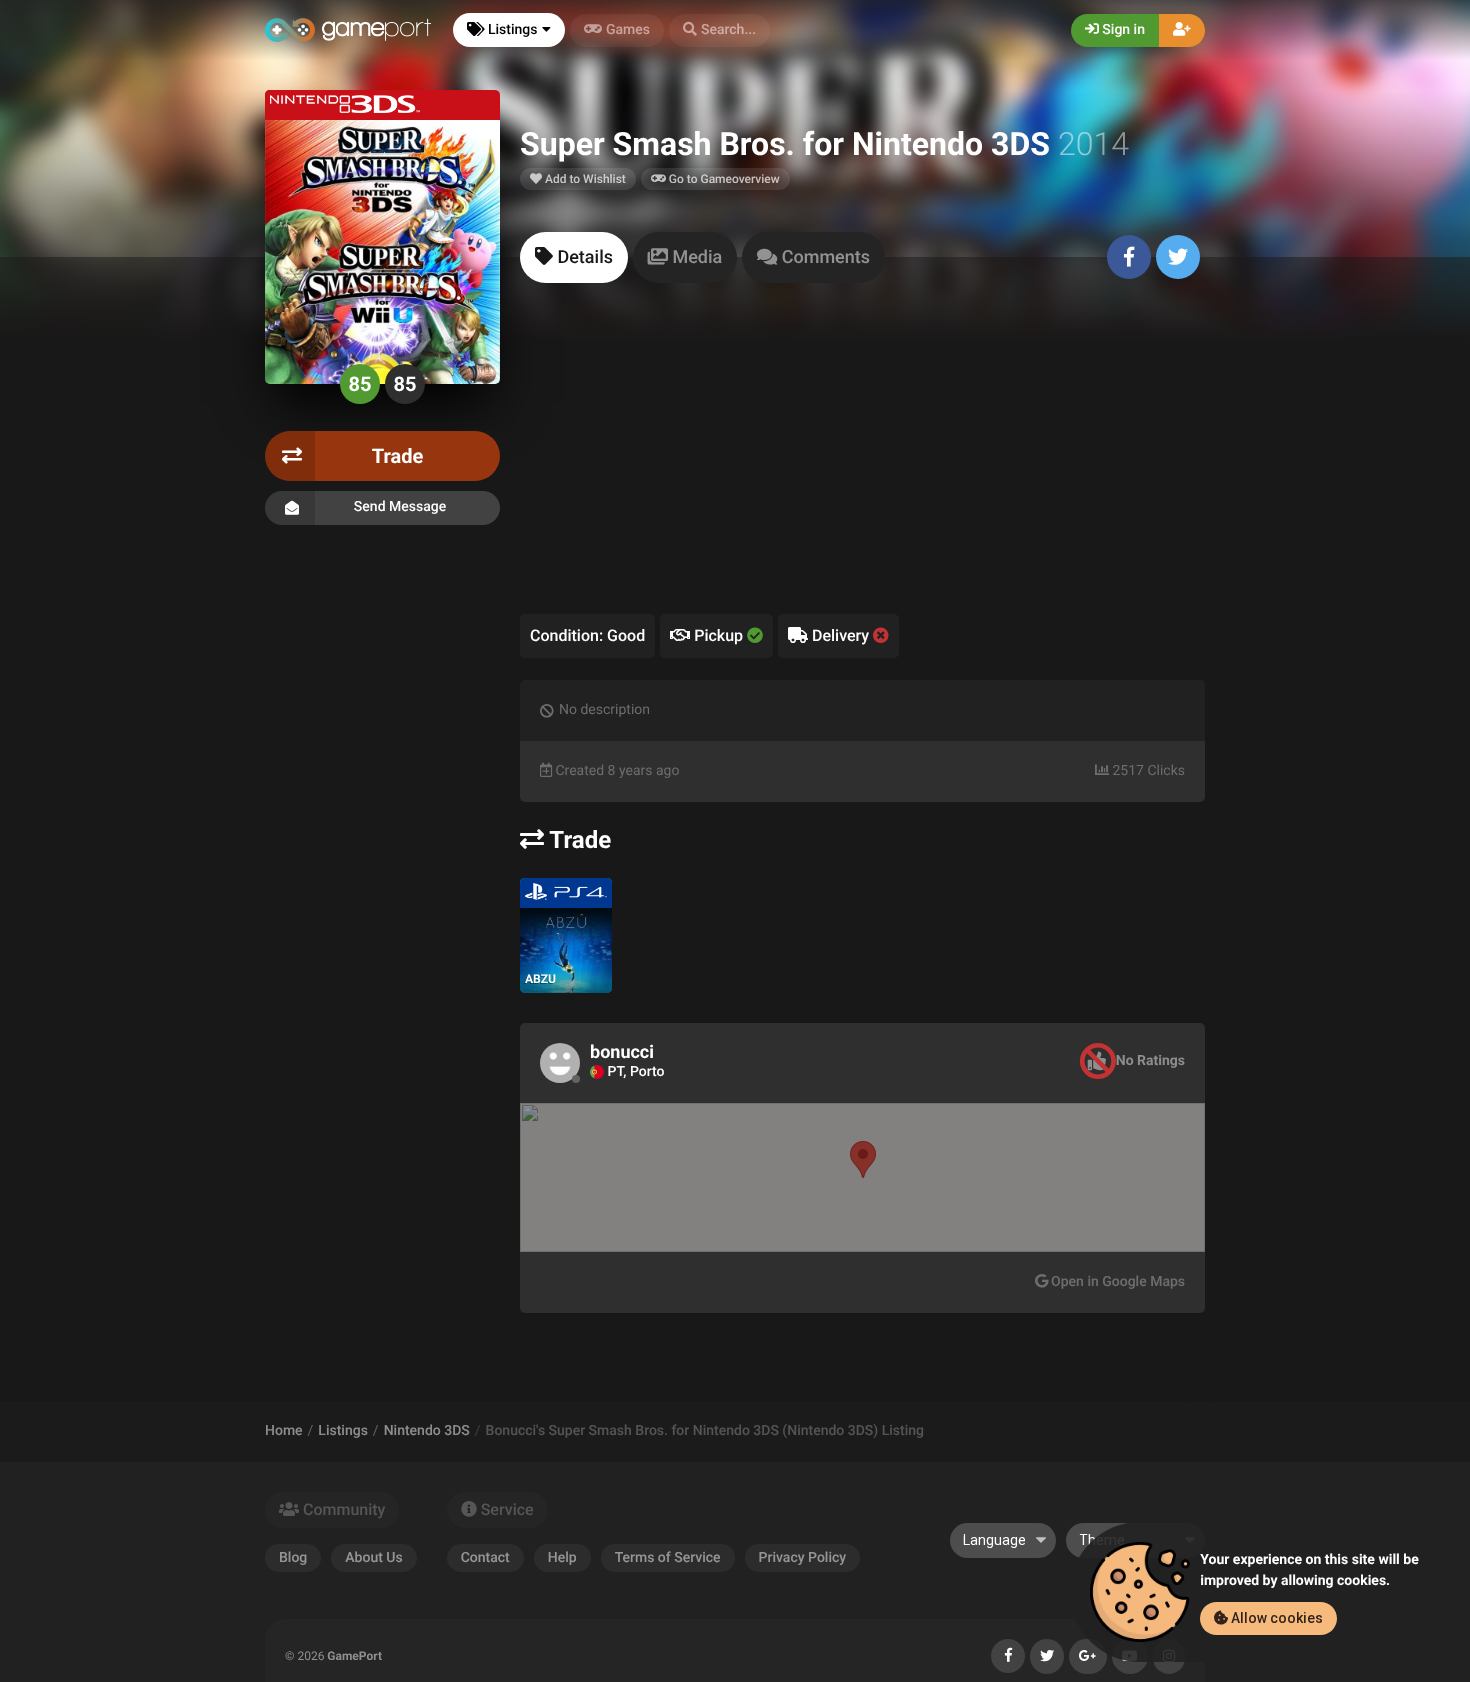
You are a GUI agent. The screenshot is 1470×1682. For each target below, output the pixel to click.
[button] (719, 30)
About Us (373, 1558)
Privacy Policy (803, 1558)
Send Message (400, 507)
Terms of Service (668, 1558)
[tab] (574, 257)
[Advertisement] (862, 464)
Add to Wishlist (584, 179)
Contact (485, 1558)
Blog (293, 1558)
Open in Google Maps (1116, 1282)
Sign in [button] (1122, 30)
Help (562, 1558)
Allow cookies (1275, 1618)
